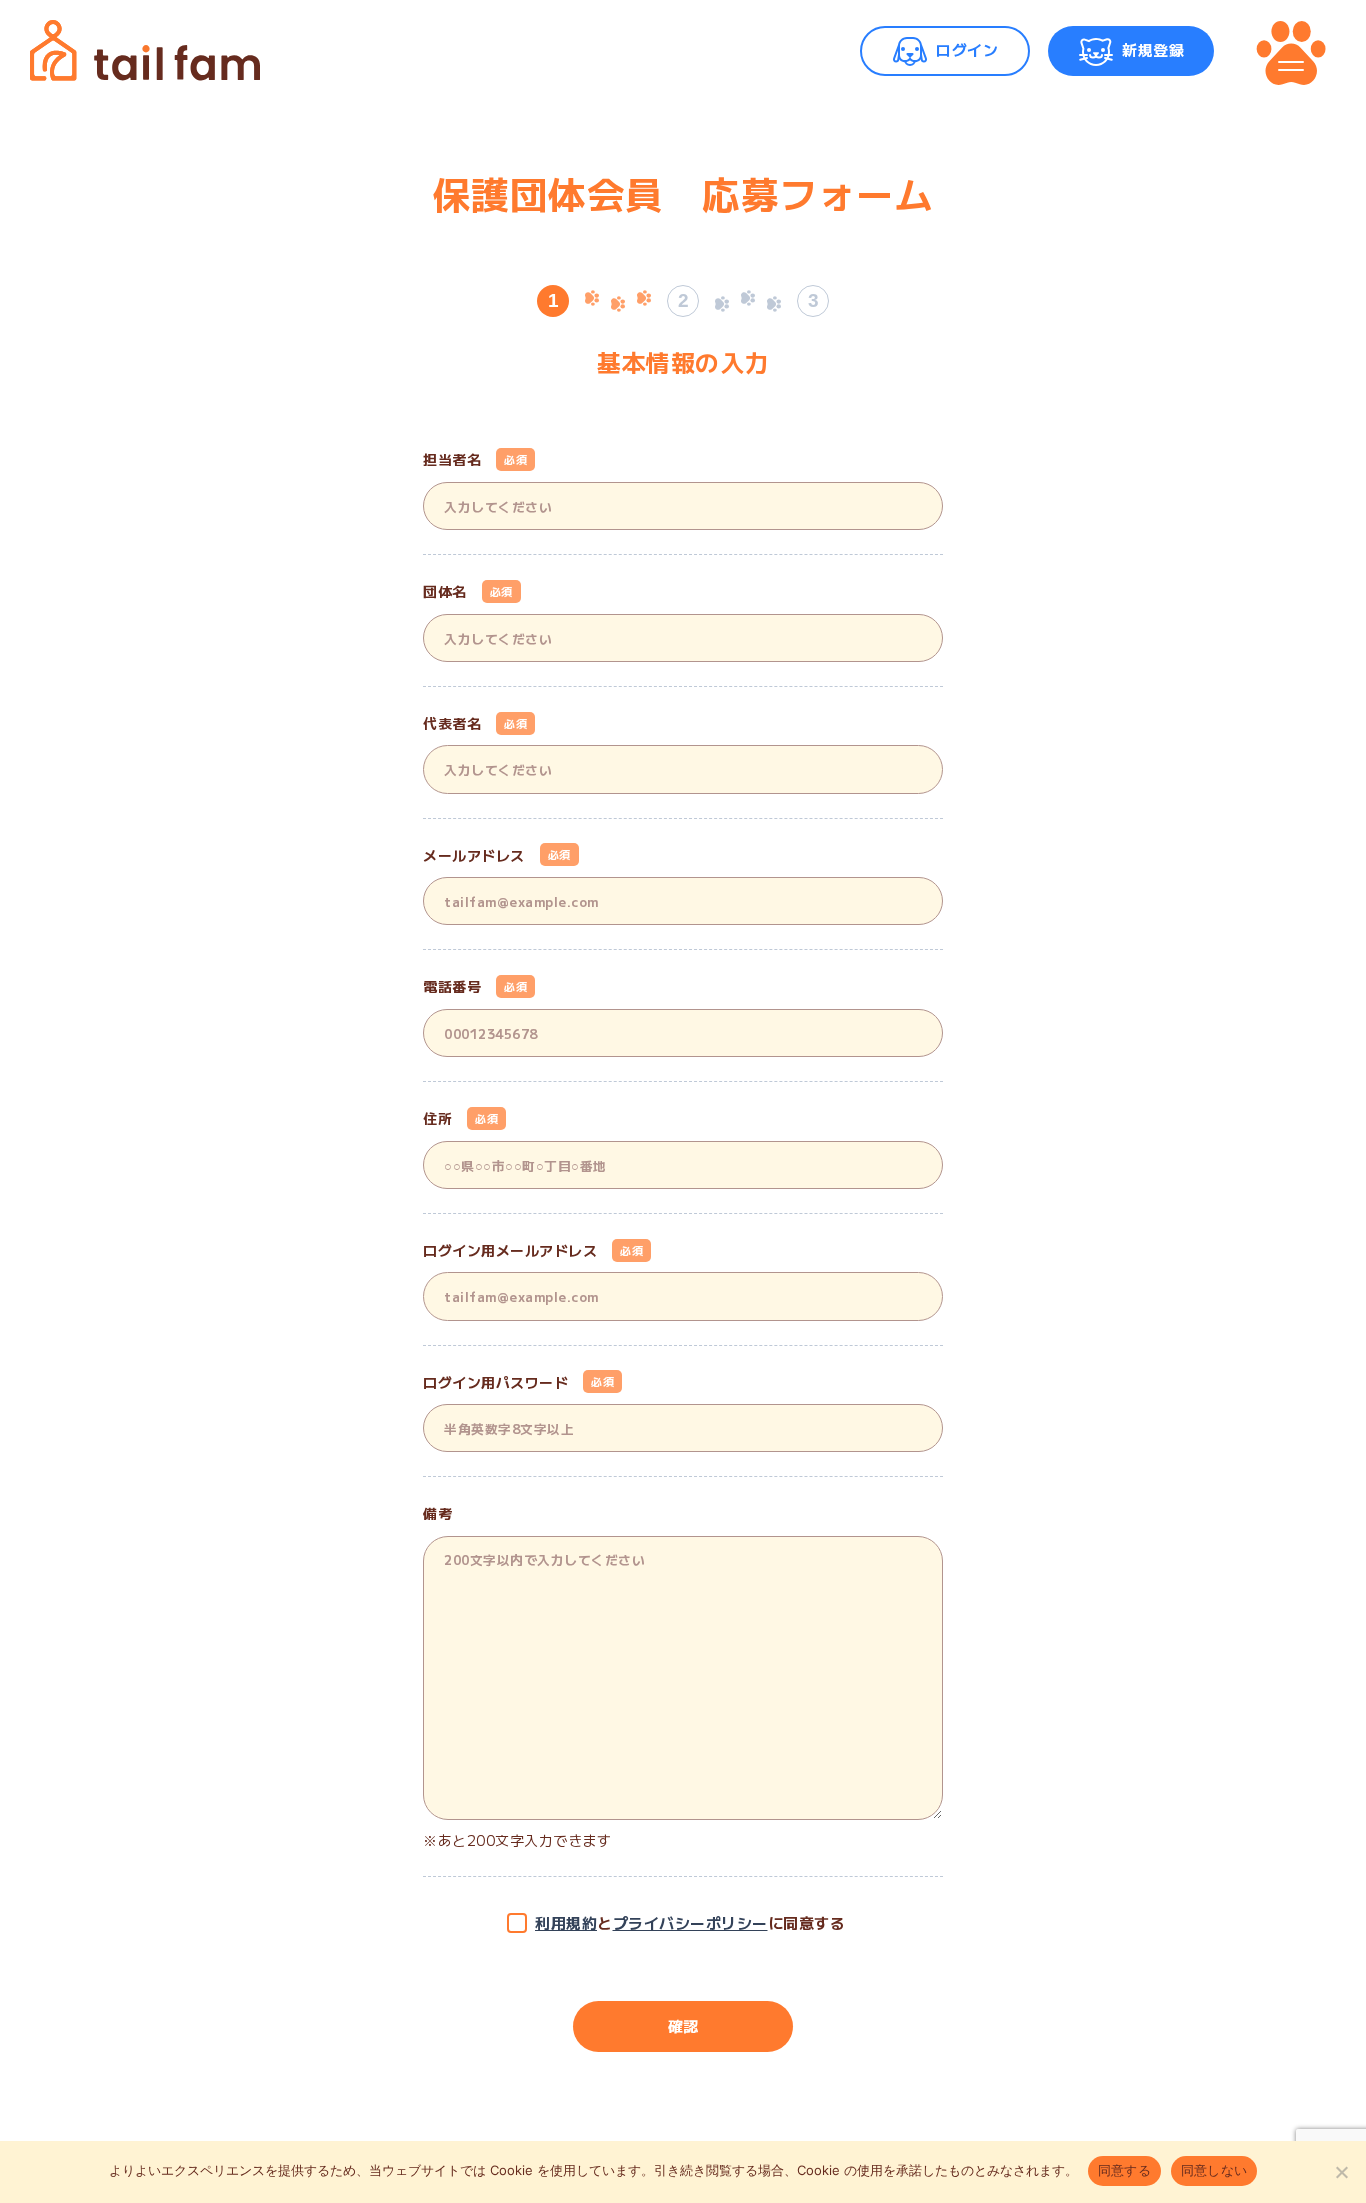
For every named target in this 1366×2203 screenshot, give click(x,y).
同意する (1124, 2170)
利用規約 (566, 1922)
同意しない (1214, 2170)
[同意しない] (1341, 2172)
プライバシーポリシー (690, 1922)
